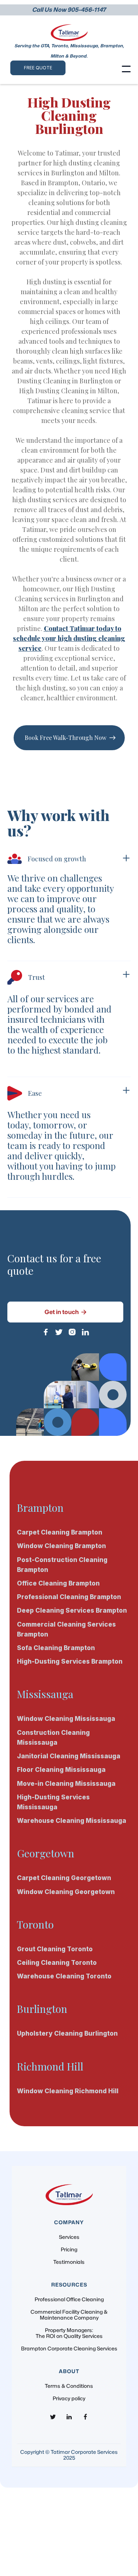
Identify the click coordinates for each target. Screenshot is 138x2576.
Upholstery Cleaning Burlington (67, 2033)
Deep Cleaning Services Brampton (72, 1610)
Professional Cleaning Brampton (69, 1597)
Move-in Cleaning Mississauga (66, 1784)
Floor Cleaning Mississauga (61, 1770)
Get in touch (66, 1312)
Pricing (69, 2250)
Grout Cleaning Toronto (55, 1949)
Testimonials (69, 2262)
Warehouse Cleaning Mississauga (72, 1821)
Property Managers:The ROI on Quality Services (69, 2333)
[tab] (69, 907)
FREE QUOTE (38, 68)
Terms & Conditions (69, 2386)
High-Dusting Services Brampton (70, 1661)
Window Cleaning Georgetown (66, 1892)
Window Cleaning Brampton (61, 1546)
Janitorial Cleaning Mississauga (69, 1756)
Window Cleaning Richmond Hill (68, 2091)
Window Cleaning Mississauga (66, 1719)
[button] (126, 69)
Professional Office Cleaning (69, 2300)
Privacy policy (69, 2399)
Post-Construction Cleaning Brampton (62, 1565)
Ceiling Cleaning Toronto (57, 1963)
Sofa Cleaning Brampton (56, 1648)
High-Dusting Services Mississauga (53, 1802)
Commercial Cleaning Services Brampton (66, 1629)
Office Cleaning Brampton (58, 1583)
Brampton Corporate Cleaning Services (69, 2349)
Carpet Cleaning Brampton (60, 1532)
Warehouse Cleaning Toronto (64, 1976)
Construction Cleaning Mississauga (53, 1738)
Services (69, 2237)
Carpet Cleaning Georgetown (64, 1878)
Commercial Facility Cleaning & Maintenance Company (69, 2315)
